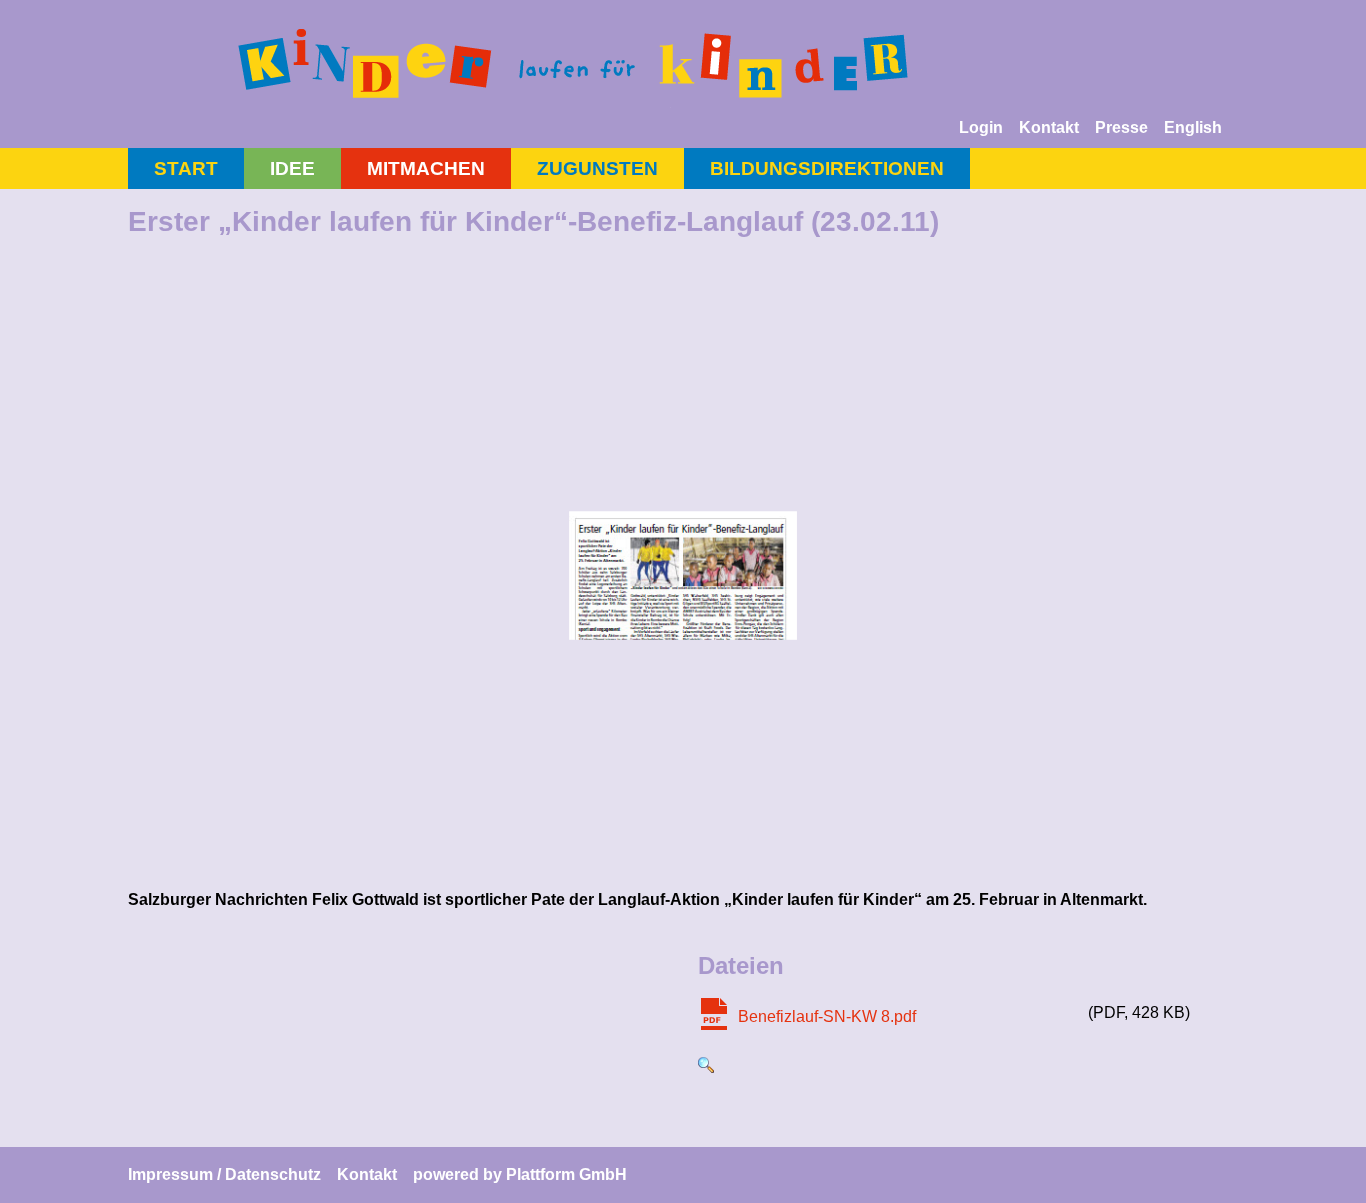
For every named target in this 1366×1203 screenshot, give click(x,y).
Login (981, 127)
